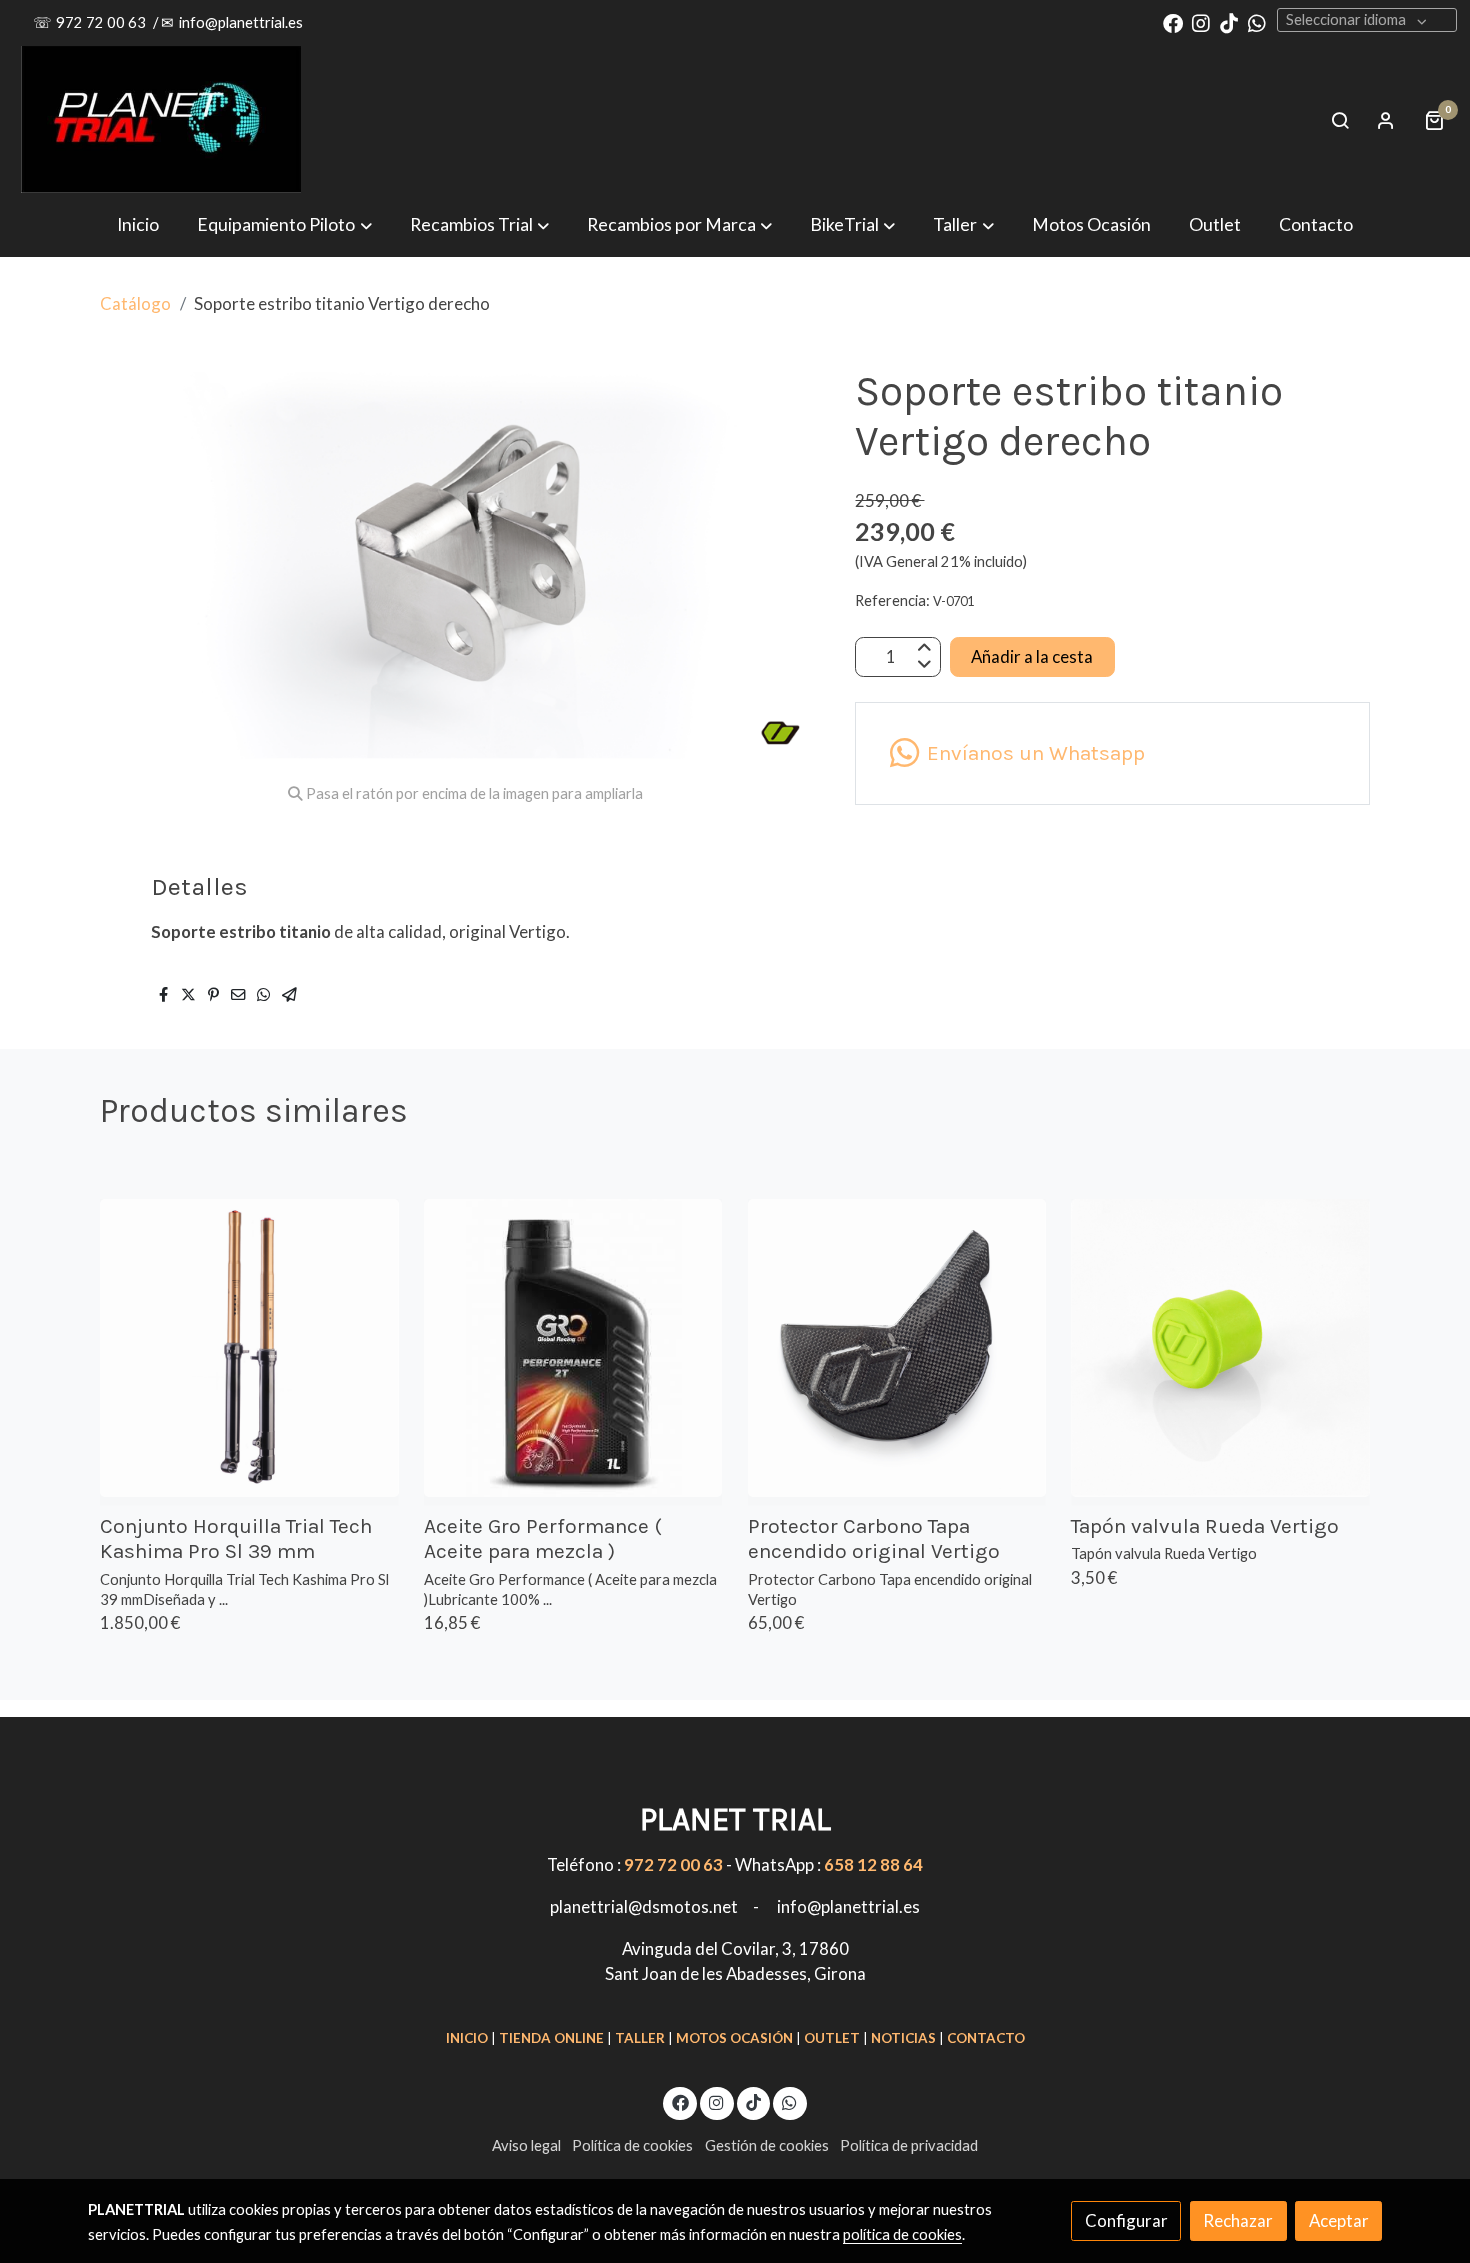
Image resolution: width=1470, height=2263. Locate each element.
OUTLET (832, 2038)
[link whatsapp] (1257, 22)
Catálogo (135, 303)
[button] (679, 224)
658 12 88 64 (873, 1864)
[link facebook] (1173, 22)
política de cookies (902, 2234)
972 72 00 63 (102, 22)
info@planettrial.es (241, 22)
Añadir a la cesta (1032, 656)
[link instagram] (1201, 22)
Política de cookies (632, 2145)
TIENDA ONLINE (551, 2038)
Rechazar (1238, 2220)
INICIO (467, 2038)
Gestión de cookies (767, 2145)
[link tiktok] (1229, 22)
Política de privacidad (909, 2145)
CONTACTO (986, 2038)
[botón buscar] (1340, 120)
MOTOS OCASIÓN (734, 2038)
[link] (161, 120)
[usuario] (1386, 120)
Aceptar (1339, 2220)
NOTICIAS (903, 2038)
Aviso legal (526, 2145)
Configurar (1126, 2220)
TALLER (640, 2038)
